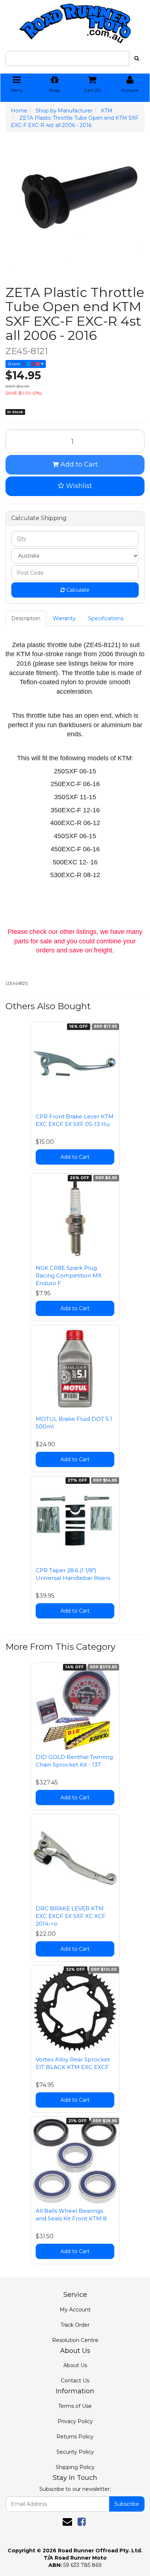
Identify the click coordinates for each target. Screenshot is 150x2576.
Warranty (64, 618)
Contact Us (75, 2381)
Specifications (106, 618)
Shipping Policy (75, 2467)
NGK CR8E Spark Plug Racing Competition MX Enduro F (69, 1275)
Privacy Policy (75, 2421)
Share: (15, 364)
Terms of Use (75, 2406)
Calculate (77, 590)
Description (26, 618)
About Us (75, 2365)
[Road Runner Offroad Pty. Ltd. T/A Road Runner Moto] (75, 21)
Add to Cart (78, 464)
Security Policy (75, 2452)
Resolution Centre (75, 2340)
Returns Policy (75, 2437)
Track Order (75, 2325)
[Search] (137, 58)
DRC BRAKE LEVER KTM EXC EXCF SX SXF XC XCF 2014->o (71, 1916)
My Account (75, 2310)
